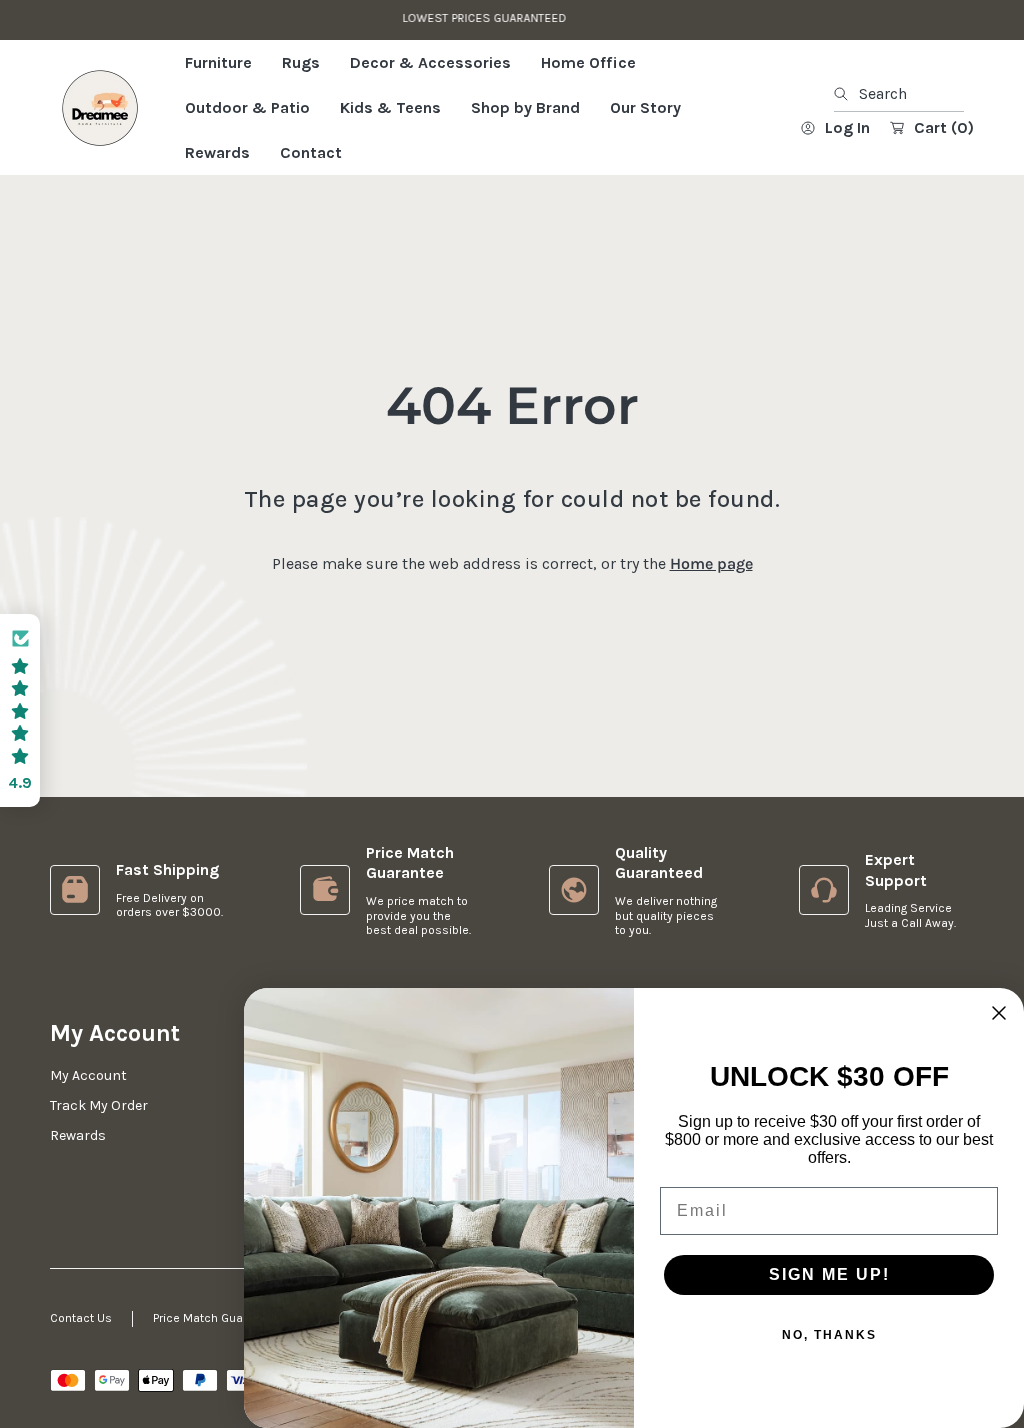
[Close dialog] (999, 1013)
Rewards (78, 1135)
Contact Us (81, 1318)
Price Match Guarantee (216, 1318)
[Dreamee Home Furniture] (100, 108)
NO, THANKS (829, 1335)
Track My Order (99, 1105)
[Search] (846, 94)
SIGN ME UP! (829, 1274)
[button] (20, 710)
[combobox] (899, 94)
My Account (88, 1075)
